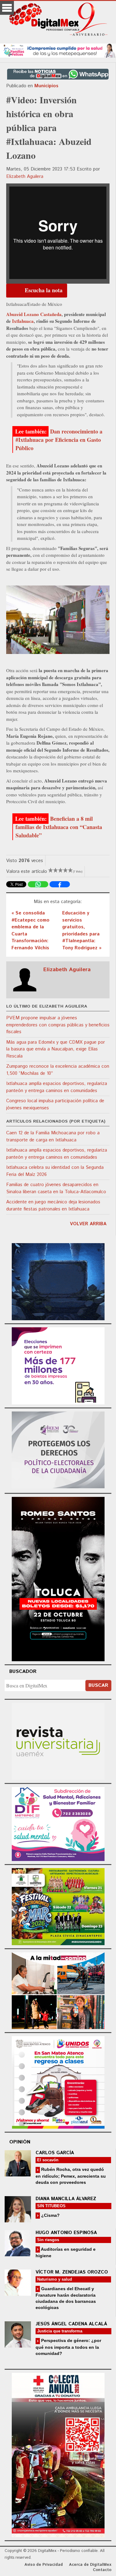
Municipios (46, 86)
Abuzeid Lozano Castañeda (34, 314)
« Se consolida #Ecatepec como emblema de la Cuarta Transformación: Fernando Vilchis (30, 931)
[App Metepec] (58, 50)
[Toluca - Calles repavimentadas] (58, 1990)
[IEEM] (58, 1365)
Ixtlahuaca (23, 321)
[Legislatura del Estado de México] (58, 1281)
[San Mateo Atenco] (58, 2082)
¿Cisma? (50, 2215)
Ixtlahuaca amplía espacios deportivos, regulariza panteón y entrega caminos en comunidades (57, 1087)
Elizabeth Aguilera (25, 177)
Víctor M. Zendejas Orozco (72, 2272)
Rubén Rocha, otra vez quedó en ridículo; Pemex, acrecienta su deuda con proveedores (71, 2176)
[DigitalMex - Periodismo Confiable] (58, 20)
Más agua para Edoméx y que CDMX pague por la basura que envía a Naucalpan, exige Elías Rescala (56, 1049)
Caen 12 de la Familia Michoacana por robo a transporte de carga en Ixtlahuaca (53, 1136)
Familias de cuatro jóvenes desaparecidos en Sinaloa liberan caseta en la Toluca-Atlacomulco (56, 1188)
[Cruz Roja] (58, 2454)
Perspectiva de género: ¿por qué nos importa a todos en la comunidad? (68, 2347)
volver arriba (88, 1224)
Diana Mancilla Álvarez (66, 2199)
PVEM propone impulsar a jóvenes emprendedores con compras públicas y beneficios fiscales (58, 1025)
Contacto (102, 2570)
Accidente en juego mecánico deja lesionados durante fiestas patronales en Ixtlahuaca (53, 1206)
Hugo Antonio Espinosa (66, 2233)
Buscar (98, 1685)
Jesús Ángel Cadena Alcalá (71, 2324)
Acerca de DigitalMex (90, 2565)
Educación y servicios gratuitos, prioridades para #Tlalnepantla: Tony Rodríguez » (82, 931)
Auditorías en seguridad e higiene (66, 2252)
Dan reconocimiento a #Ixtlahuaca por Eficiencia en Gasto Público (59, 440)
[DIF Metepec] (58, 1823)
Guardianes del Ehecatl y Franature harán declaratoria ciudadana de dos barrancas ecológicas (66, 2298)
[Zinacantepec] (58, 1906)
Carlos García (55, 2153)
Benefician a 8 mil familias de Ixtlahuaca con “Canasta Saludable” (59, 827)
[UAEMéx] (58, 1740)
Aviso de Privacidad (44, 2565)
